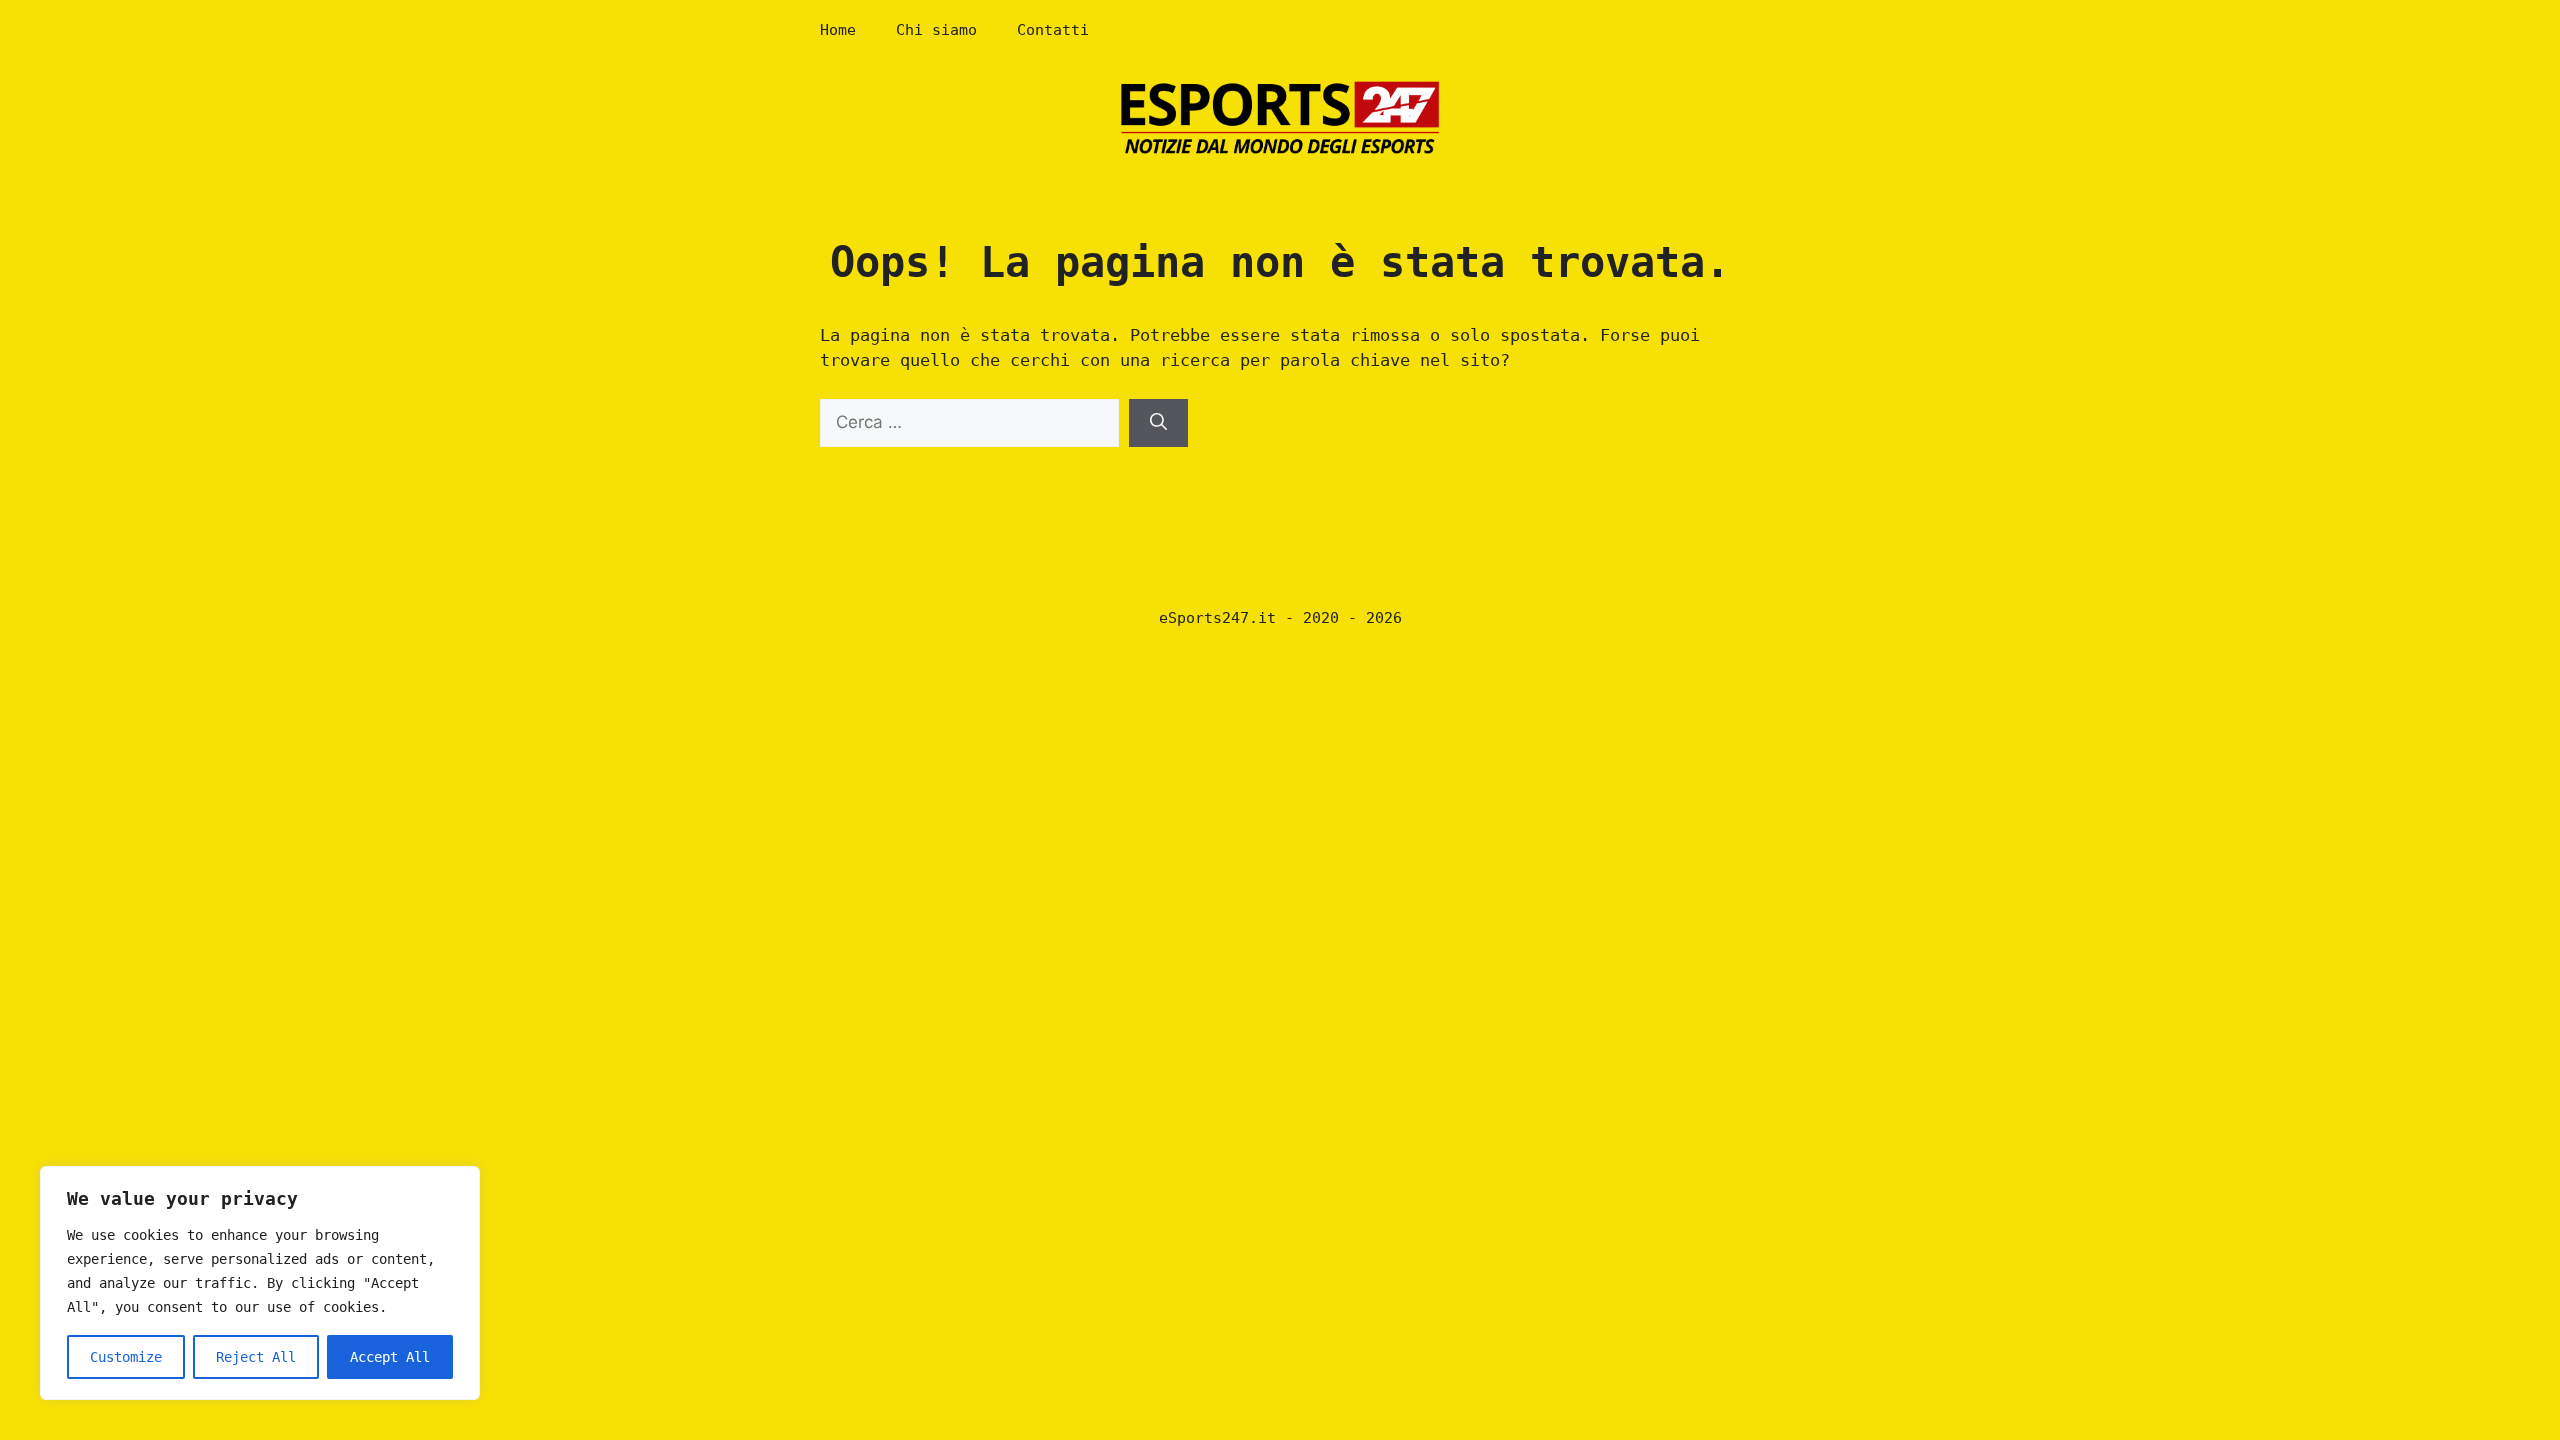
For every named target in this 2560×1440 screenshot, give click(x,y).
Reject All (256, 1357)
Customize (126, 1357)
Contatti (1053, 30)
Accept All (390, 1357)
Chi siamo (936, 30)
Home (838, 30)
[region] (260, 1283)
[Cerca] (1158, 423)
